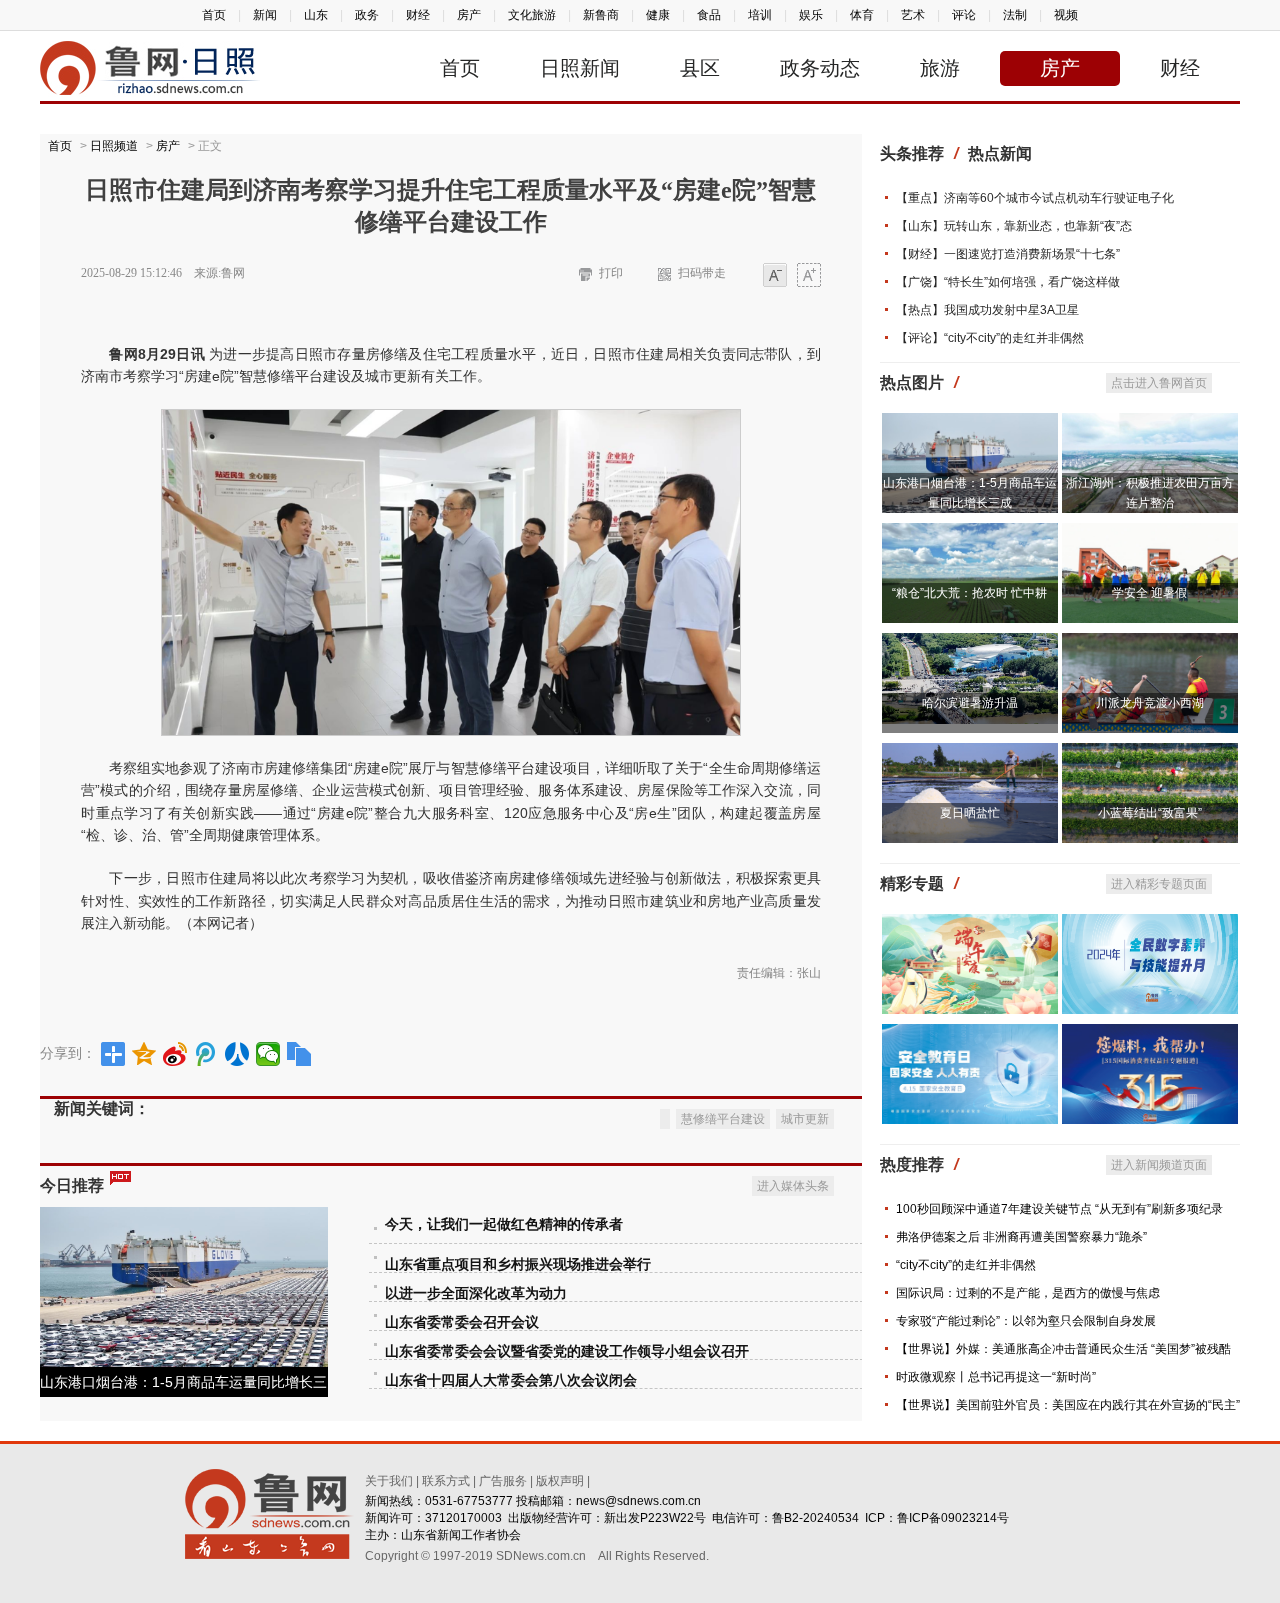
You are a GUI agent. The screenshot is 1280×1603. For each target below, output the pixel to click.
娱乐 (811, 15)
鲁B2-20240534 (815, 1518)
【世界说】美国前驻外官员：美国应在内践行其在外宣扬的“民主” (1068, 1405)
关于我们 (389, 1481)
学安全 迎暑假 (1149, 593)
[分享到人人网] (237, 1054)
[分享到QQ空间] (144, 1054)
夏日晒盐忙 (970, 813)
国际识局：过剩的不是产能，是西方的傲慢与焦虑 (1028, 1293)
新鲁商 (601, 15)
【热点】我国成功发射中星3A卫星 (987, 310)
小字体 (775, 276)
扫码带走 (702, 273)
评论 (964, 15)
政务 (367, 15)
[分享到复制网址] (299, 1054)
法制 (1015, 15)
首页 (214, 15)
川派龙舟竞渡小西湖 (1150, 703)
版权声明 (560, 1481)
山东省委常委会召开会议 (462, 1322)
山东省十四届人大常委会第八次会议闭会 (511, 1380)
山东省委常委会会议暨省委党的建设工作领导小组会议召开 (567, 1351)
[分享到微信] (268, 1054)
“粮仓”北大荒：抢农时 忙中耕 (969, 593)
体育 (862, 15)
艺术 (913, 15)
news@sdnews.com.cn (638, 1501)
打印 (611, 273)
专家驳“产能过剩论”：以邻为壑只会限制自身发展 (1026, 1321)
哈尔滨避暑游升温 (970, 703)
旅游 (940, 68)
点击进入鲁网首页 (1159, 383)
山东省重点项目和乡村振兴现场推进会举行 (518, 1264)
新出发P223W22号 (655, 1518)
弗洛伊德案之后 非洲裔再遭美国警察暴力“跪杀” (1021, 1237)
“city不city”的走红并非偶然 (966, 1265)
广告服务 (503, 1481)
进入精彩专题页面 (1159, 884)
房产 (469, 15)
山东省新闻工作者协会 (461, 1535)
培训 (760, 15)
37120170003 (463, 1518)
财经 (418, 15)
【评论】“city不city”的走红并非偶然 (990, 338)
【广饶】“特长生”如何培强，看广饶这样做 (1008, 282)
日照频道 (114, 146)
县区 (700, 68)
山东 (316, 15)
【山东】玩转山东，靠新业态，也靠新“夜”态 (1014, 226)
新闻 (265, 15)
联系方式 (446, 1481)
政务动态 (820, 68)
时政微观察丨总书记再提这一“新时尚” (996, 1377)
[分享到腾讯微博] (206, 1054)
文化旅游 (532, 15)
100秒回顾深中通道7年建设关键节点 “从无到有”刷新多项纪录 (1059, 1209)
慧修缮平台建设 (723, 1119)
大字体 (809, 276)
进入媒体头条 (793, 1186)
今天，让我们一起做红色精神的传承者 (504, 1224)
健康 (658, 15)
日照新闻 (580, 68)
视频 (1066, 15)
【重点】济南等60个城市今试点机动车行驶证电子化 (1035, 198)
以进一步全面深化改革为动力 (476, 1293)
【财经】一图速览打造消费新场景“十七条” (1008, 254)
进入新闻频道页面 (1159, 1165)
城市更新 (805, 1119)
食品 (709, 15)
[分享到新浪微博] (175, 1054)
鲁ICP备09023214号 (953, 1518)
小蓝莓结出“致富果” (1150, 813)
